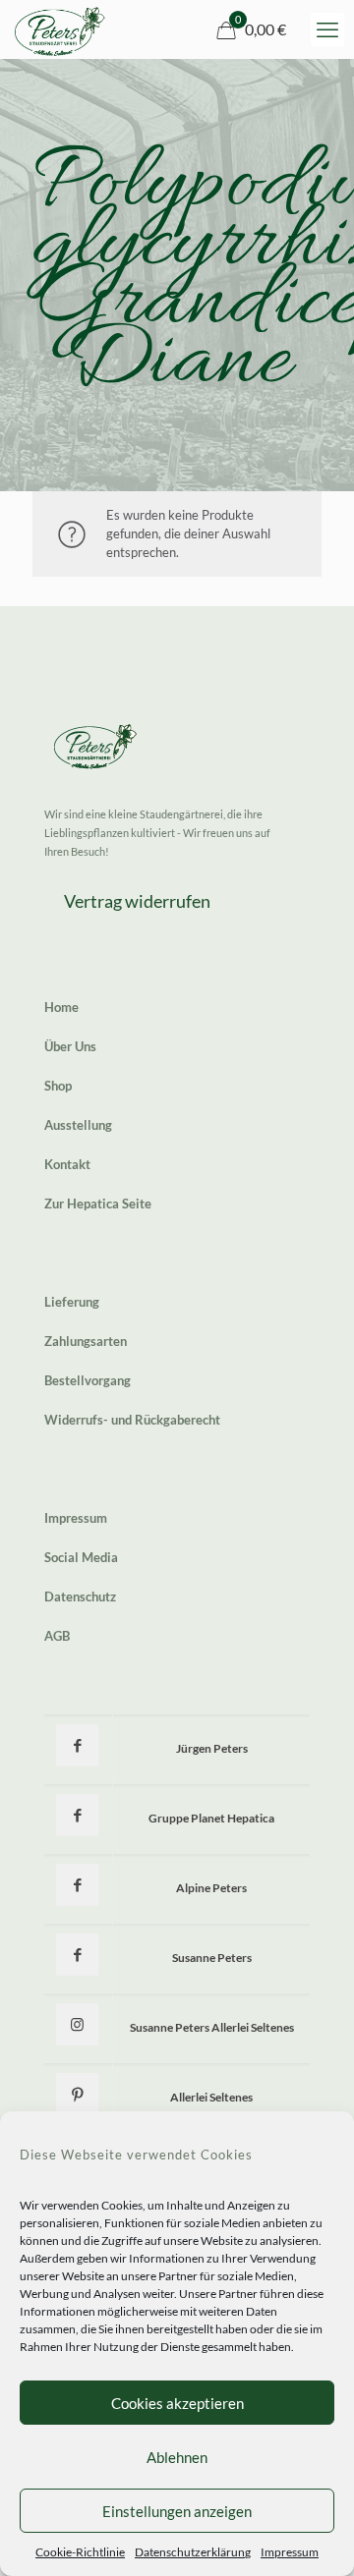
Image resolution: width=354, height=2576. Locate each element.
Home (61, 1007)
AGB (57, 1636)
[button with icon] (77, 1745)
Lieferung (72, 1302)
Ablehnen (177, 2457)
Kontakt (67, 1164)
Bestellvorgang (88, 1380)
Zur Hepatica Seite (98, 1204)
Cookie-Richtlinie (80, 2552)
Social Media (81, 1557)
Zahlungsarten (86, 1341)
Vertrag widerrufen (137, 901)
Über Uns (70, 1046)
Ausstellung (78, 1125)
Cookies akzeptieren (177, 2403)
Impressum (290, 2552)
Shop (58, 1086)
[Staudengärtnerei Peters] (60, 29)
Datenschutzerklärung (193, 2552)
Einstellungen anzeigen (177, 2511)
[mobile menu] (327, 29)
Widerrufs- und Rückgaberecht (132, 1420)
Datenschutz (80, 1596)
